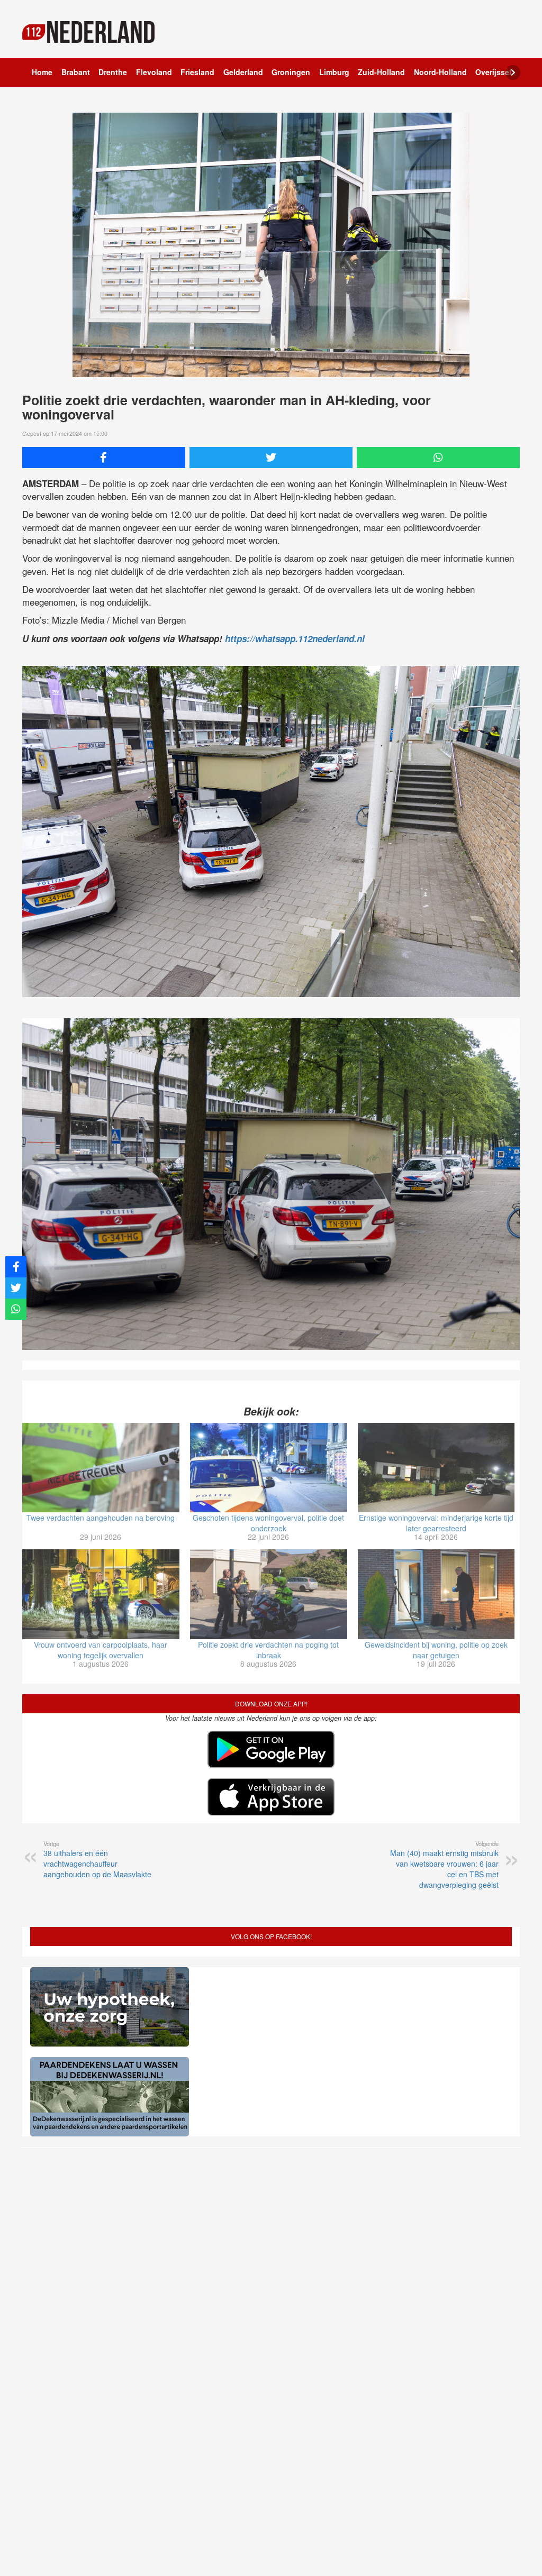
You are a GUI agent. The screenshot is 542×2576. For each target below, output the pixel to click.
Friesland (197, 72)
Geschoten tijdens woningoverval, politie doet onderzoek (268, 1523)
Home (42, 72)
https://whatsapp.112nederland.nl (295, 638)
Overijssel (493, 72)
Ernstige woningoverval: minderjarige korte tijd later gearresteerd (436, 1523)
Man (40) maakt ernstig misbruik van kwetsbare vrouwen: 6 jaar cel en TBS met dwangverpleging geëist (444, 1865)
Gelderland (243, 72)
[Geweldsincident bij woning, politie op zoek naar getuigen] (436, 1594)
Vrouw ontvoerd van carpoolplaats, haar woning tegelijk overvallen (101, 1650)
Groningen (291, 72)
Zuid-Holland (381, 72)
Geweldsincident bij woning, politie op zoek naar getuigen (436, 1650)
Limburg (334, 72)
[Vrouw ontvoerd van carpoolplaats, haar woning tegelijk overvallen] (101, 1594)
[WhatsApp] (438, 458)
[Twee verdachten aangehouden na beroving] (101, 1468)
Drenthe (113, 72)
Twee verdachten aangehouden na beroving (101, 1518)
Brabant (76, 72)
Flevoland (154, 72)
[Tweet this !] (271, 458)
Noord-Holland (440, 72)
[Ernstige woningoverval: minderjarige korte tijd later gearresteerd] (436, 1468)
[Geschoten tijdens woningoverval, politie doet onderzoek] (269, 1468)
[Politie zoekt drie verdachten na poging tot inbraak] (269, 1594)
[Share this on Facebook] (104, 458)
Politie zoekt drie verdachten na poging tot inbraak (268, 1650)
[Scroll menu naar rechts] (513, 72)
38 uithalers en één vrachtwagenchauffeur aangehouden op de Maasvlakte (97, 1859)
